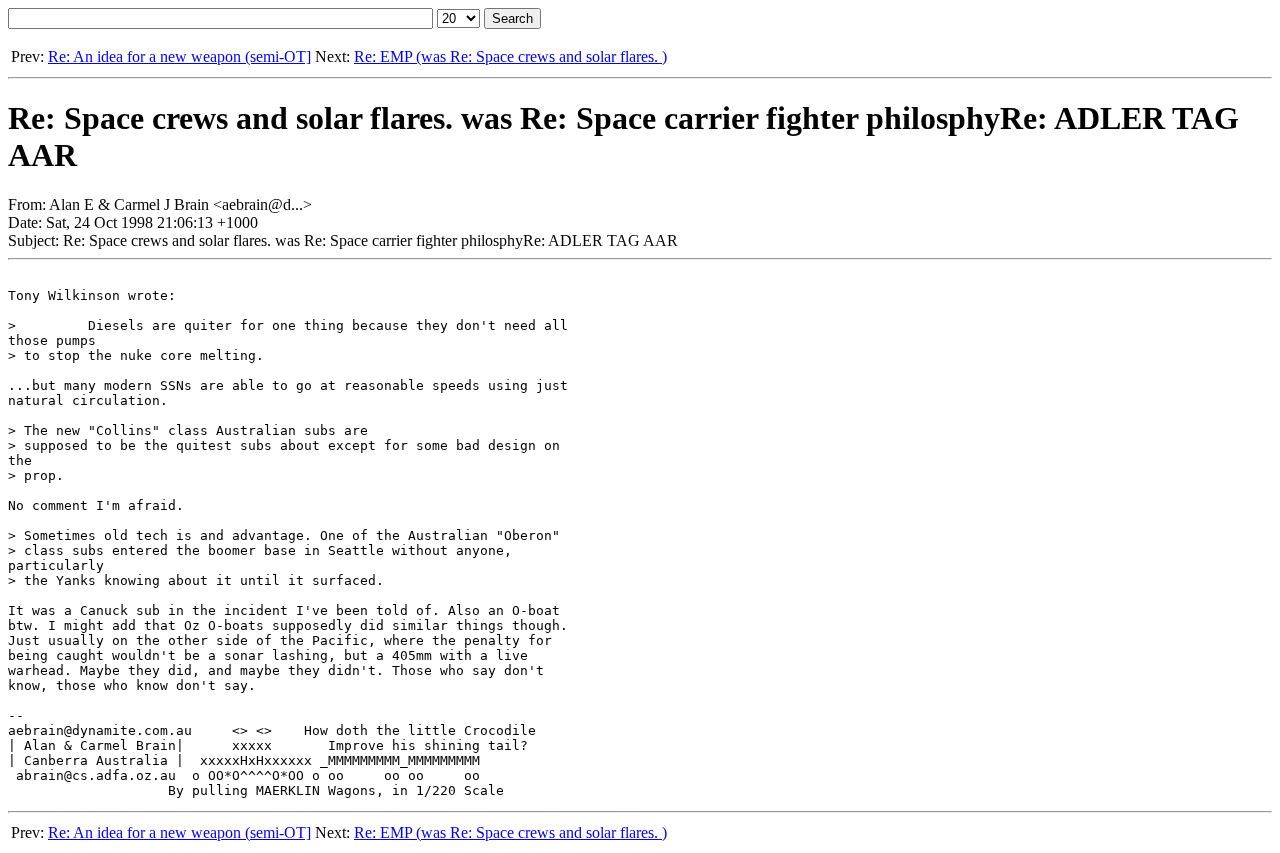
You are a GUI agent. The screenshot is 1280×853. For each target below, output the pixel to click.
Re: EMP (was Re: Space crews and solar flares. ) (510, 56)
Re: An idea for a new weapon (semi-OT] (179, 56)
